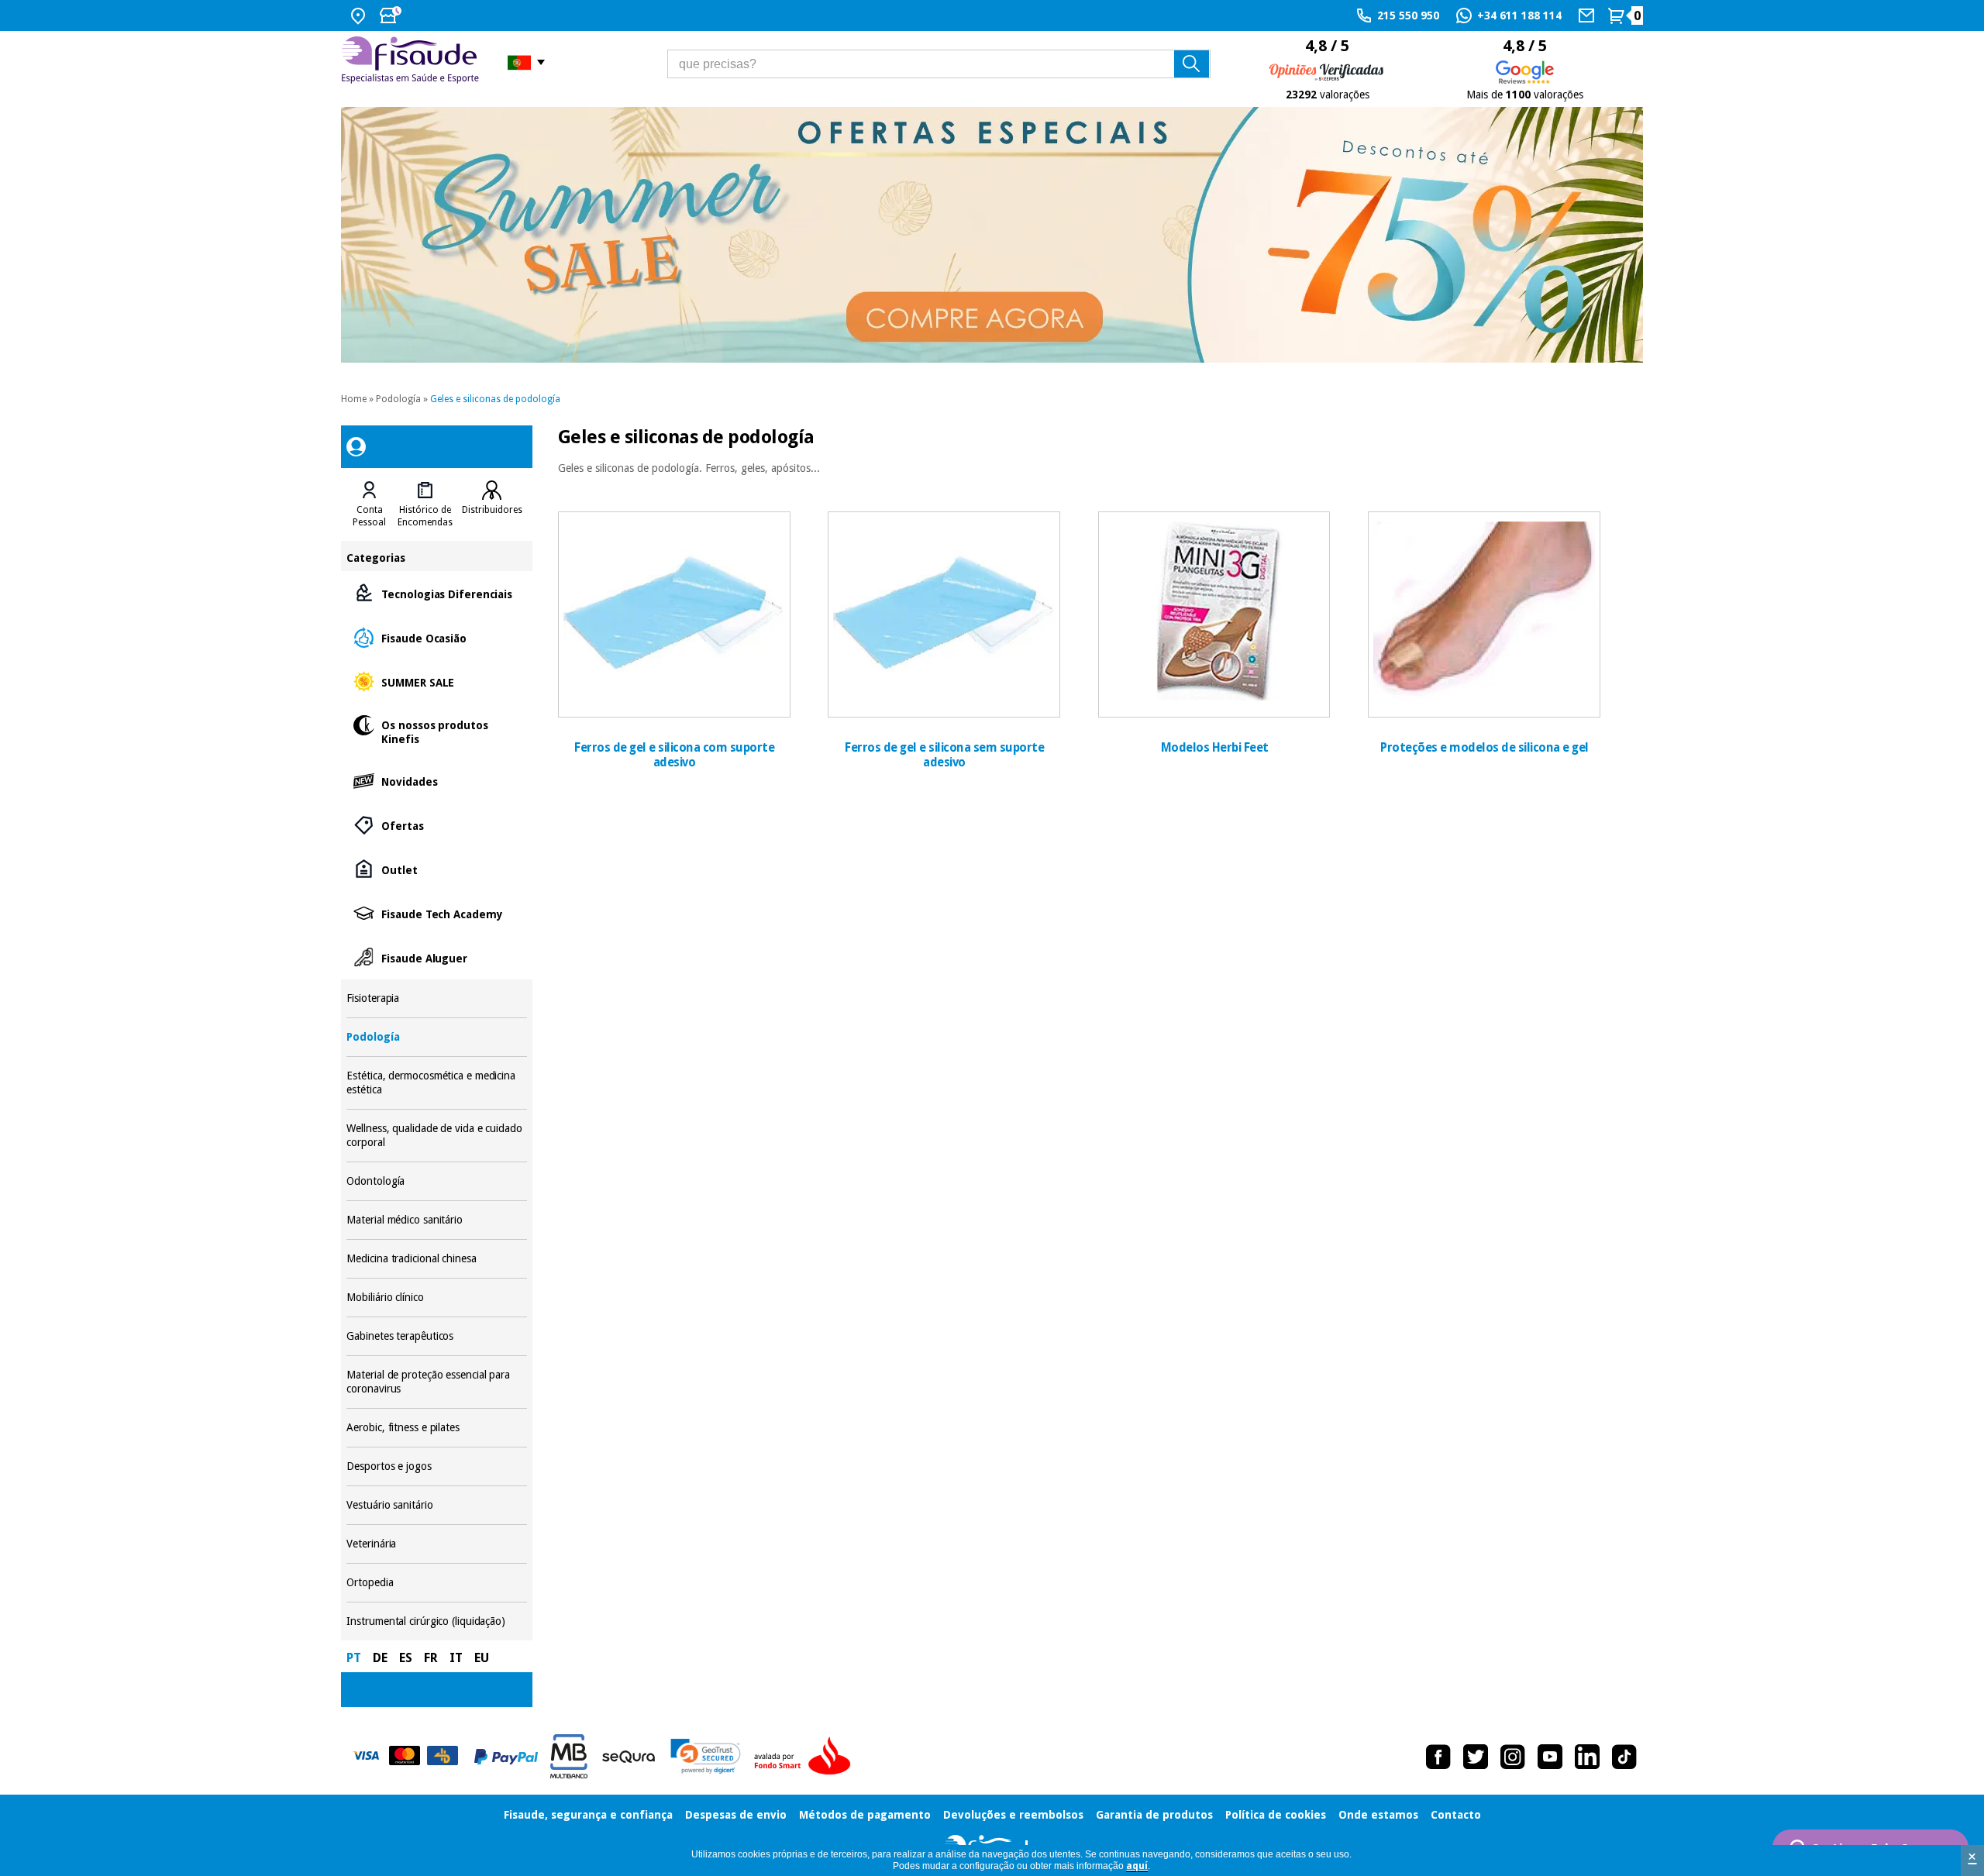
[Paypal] (506, 1757)
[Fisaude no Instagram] (1513, 1757)
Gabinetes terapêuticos (436, 1336)
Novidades (436, 781)
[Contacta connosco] (1588, 15)
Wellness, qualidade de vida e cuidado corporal (436, 1136)
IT (456, 1658)
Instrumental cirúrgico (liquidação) (436, 1621)
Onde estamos (1378, 1815)
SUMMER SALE (436, 682)
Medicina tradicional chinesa (436, 1259)
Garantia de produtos (1154, 1815)
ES (406, 1658)
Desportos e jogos (436, 1466)
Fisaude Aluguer (436, 957)
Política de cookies (1276, 1815)
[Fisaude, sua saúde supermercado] (413, 62)
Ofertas (436, 825)
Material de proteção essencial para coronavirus (436, 1382)
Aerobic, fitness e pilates (436, 1428)
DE (380, 1658)
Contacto (1456, 1815)
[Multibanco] (569, 1756)
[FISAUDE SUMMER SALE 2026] (992, 235)
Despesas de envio (736, 1815)
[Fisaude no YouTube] (1550, 1757)
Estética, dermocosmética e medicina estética (436, 1083)
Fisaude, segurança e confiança (588, 1815)
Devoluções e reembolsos (1013, 1815)
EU (482, 1658)
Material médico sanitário (436, 1220)
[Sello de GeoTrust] (706, 1756)
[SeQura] (629, 1757)
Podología (398, 399)
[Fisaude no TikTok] (1624, 1757)
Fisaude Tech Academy (436, 913)
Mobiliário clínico (436, 1298)
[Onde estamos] (360, 15)
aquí (1137, 1866)
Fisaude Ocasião (436, 637)
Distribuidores (492, 510)
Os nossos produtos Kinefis (436, 731)
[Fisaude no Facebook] (1438, 1757)
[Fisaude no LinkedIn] (1587, 1757)
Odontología (436, 1181)
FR (431, 1658)
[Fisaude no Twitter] (1476, 1757)
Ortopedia (436, 1583)
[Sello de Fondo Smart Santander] (806, 1757)
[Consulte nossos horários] (392, 15)
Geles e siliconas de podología (495, 399)
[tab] (369, 504)
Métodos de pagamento (865, 1815)
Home (354, 399)
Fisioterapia (436, 998)
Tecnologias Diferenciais (436, 593)
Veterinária (436, 1544)
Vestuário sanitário (436, 1505)
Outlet (436, 869)
